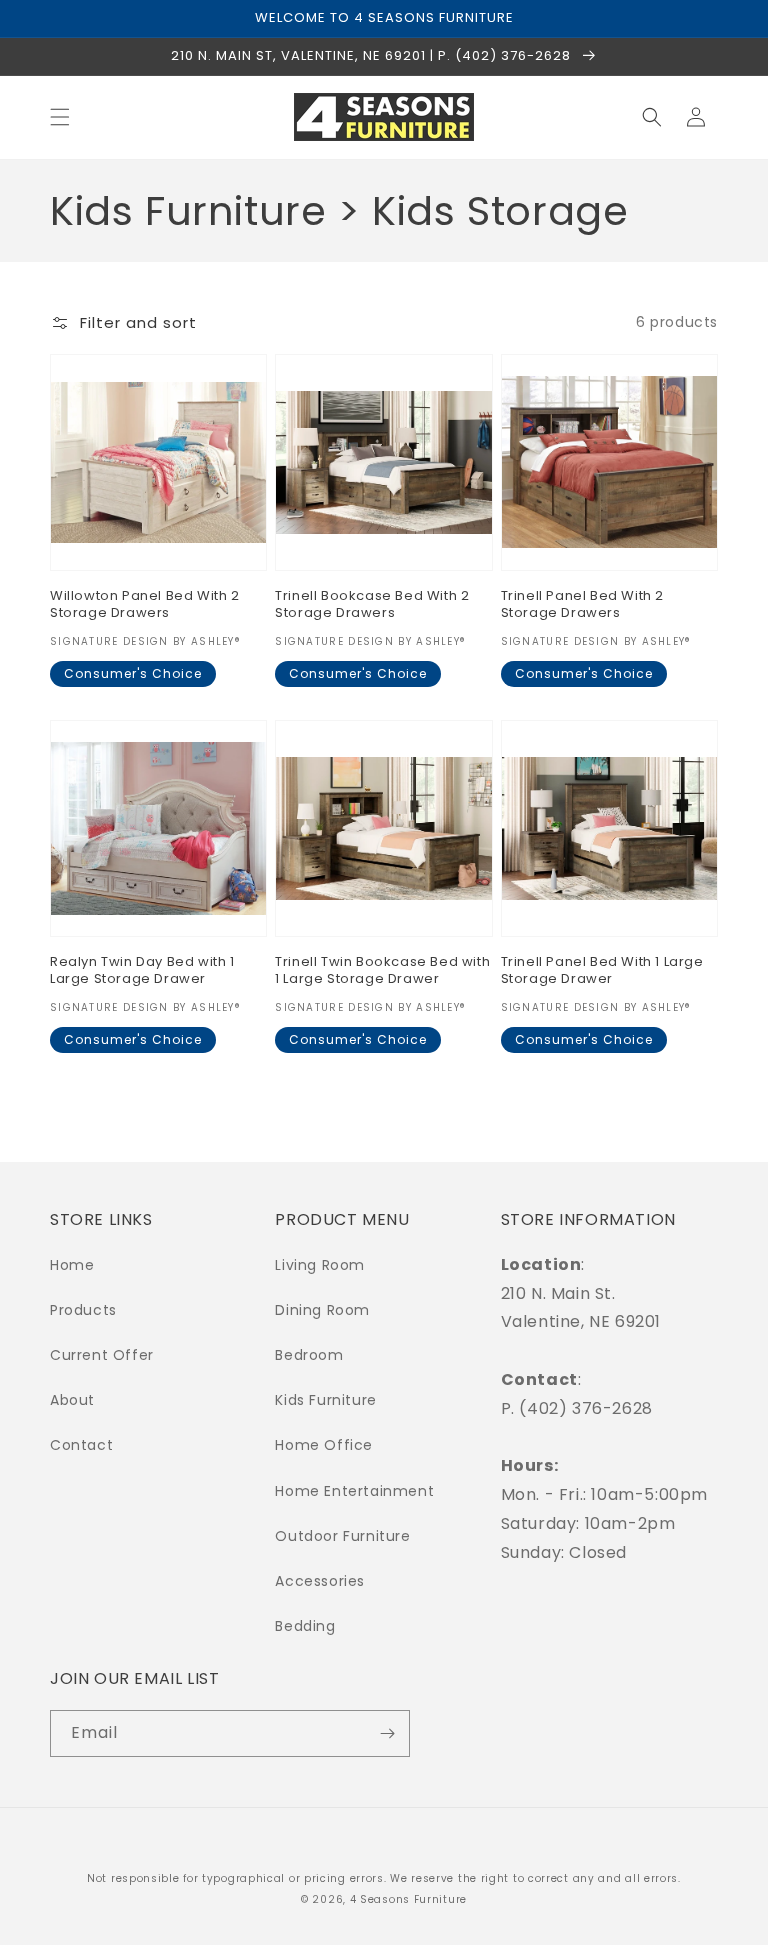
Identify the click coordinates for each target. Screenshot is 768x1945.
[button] (60, 117)
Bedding (305, 1626)
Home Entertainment (354, 1491)
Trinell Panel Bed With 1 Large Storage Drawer (602, 971)
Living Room (320, 1265)
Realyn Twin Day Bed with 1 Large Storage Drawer (142, 971)
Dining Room (322, 1310)
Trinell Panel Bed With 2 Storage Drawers (582, 605)
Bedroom (309, 1355)
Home (72, 1265)
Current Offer (102, 1355)
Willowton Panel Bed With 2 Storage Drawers (145, 605)
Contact (81, 1445)
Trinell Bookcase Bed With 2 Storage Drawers (372, 605)
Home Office (324, 1445)
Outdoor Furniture (342, 1536)
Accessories (320, 1581)
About (72, 1400)
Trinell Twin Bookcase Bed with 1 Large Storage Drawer (382, 971)
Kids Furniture (325, 1400)
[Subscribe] (387, 1733)
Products (83, 1310)
